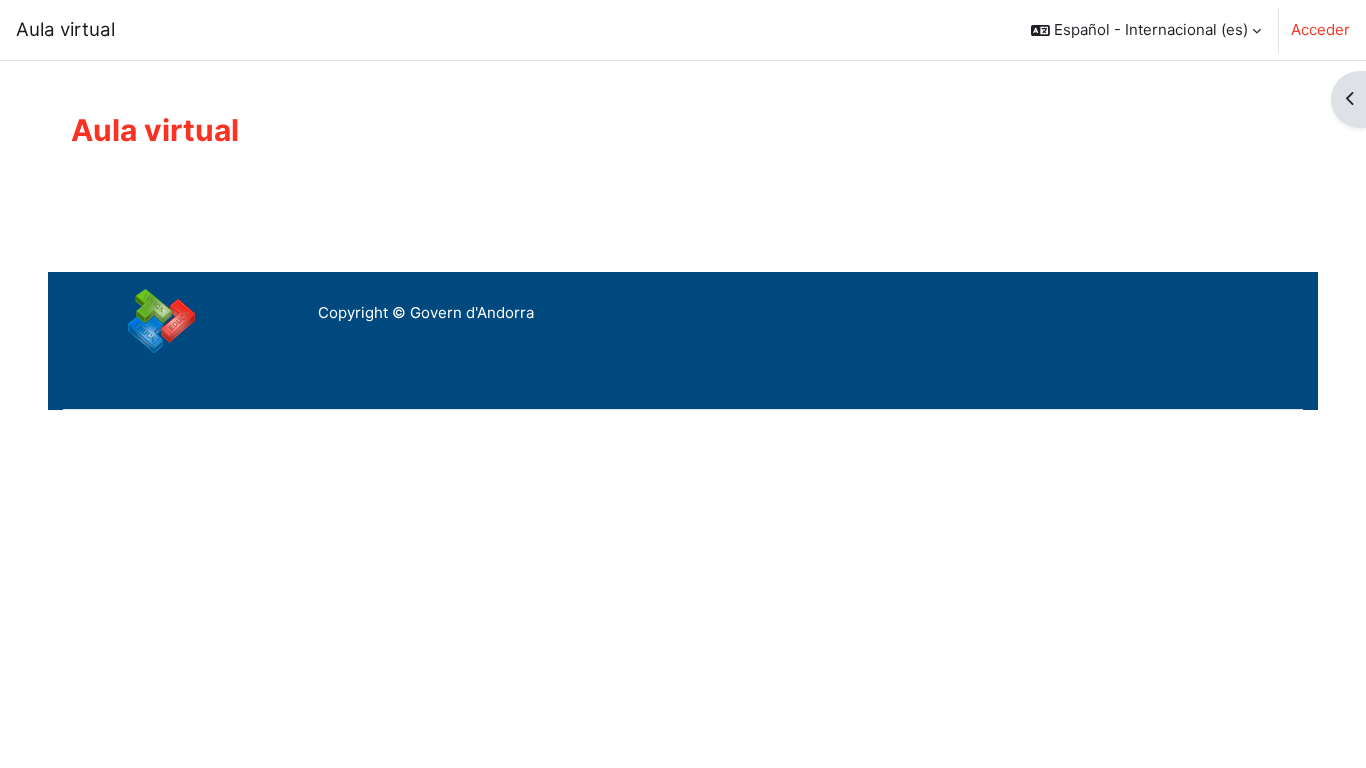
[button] (1146, 30)
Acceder (1320, 29)
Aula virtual (65, 29)
